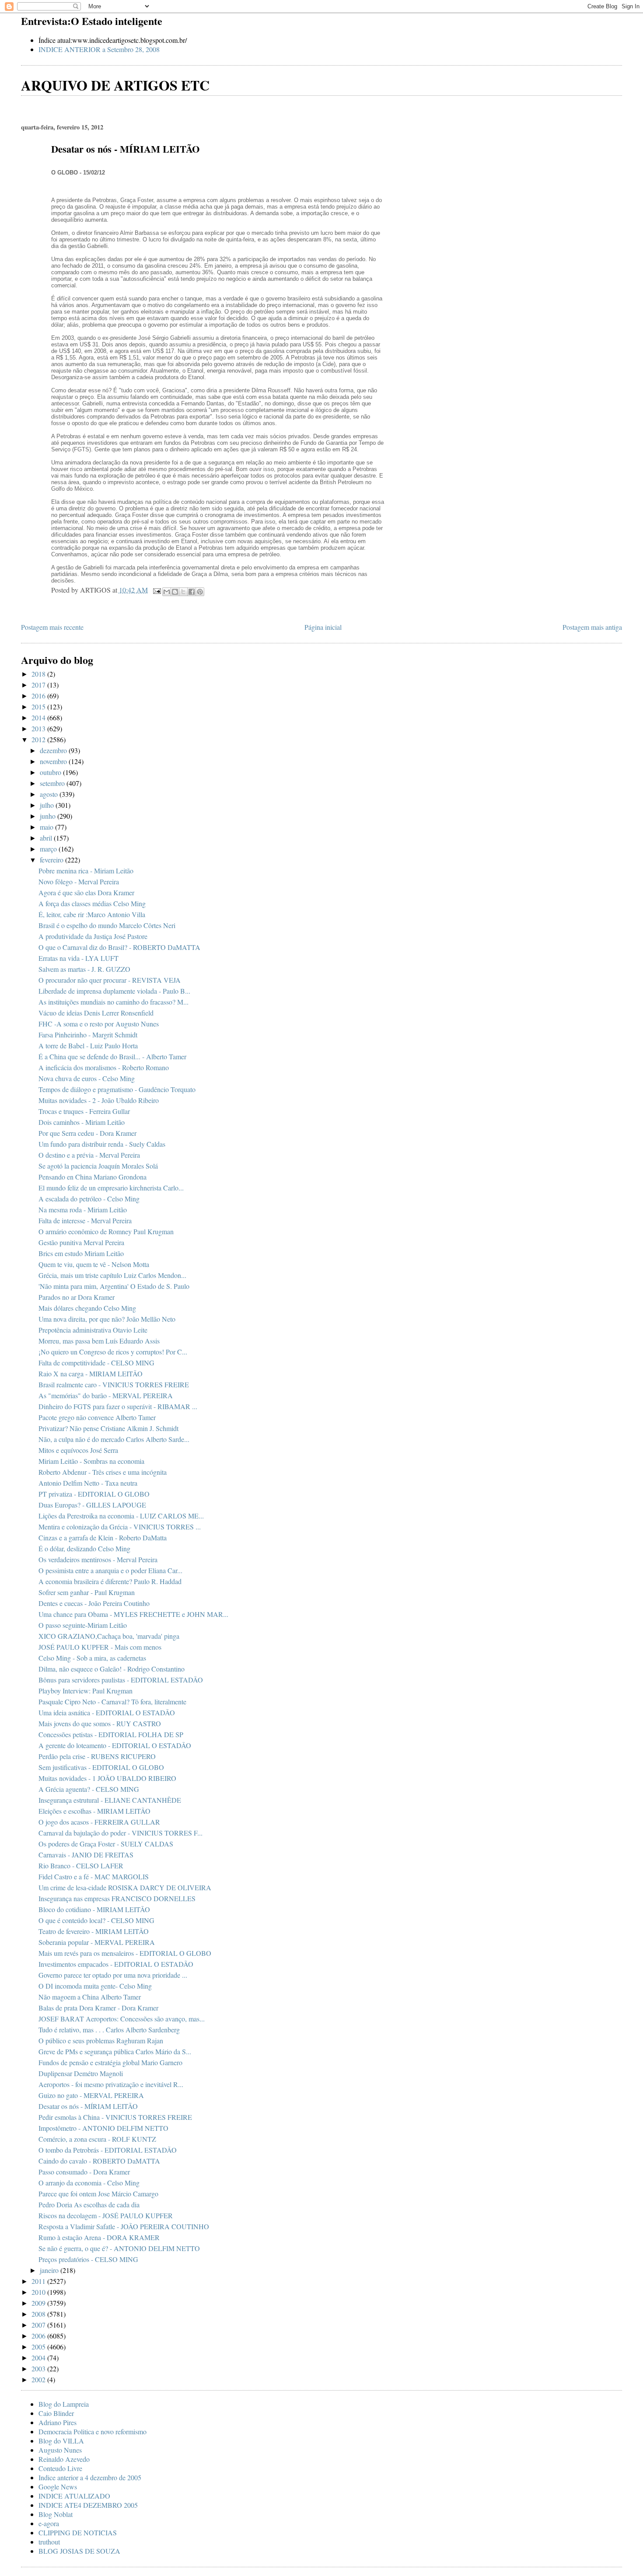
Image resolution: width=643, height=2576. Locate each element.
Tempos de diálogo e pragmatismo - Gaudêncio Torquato (117, 1089)
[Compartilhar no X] (183, 592)
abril (47, 838)
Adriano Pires (58, 2422)
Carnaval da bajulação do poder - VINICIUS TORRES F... (121, 1833)
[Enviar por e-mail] (167, 592)
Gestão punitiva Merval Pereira (81, 1242)
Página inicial (323, 627)
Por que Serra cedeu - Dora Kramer (87, 1133)
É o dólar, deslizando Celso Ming (84, 1548)
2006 (39, 2336)
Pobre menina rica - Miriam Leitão (86, 871)
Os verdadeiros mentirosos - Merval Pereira (98, 1559)
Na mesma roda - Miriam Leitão (83, 1209)
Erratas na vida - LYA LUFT (79, 958)
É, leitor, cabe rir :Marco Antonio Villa (92, 914)
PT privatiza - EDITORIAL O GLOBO (94, 1494)
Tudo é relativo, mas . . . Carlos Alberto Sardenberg (109, 2030)
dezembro (54, 750)
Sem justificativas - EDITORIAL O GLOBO (101, 1767)
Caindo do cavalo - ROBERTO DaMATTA (99, 2161)
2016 (39, 696)
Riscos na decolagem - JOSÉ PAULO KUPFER (106, 2215)
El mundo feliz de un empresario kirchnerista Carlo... (111, 1188)
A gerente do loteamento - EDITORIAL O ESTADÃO (115, 1745)
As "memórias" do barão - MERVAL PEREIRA (106, 1395)
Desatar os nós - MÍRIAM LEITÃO (88, 2106)
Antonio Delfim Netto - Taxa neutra (88, 1483)
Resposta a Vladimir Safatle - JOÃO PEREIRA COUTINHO (124, 2226)
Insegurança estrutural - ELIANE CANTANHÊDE (110, 1800)
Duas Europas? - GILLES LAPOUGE (92, 1505)
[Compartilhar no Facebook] (192, 592)
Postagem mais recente (52, 627)
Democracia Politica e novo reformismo (93, 2431)
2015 (39, 707)
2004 (39, 2358)
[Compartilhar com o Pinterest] (200, 592)
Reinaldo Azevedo (64, 2459)
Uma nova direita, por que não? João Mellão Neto (107, 1319)
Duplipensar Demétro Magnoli (81, 2073)
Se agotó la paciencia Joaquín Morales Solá (98, 1166)
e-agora (49, 2523)
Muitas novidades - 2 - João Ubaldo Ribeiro (99, 1100)
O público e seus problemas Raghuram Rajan (101, 2040)
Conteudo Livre (60, 2468)
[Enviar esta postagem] (156, 590)
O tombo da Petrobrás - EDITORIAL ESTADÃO (108, 2150)
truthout (49, 2542)
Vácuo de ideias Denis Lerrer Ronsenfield (96, 1013)
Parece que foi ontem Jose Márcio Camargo (98, 2194)
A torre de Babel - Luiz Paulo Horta (88, 1045)
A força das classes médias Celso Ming (92, 903)
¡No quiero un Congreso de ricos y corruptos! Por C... (113, 1352)
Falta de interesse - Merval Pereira (85, 1220)
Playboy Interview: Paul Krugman (86, 1691)
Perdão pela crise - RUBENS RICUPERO (97, 1756)
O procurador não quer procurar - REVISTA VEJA (110, 980)
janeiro (50, 2270)
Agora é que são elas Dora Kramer (86, 892)
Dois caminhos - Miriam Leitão (82, 1122)
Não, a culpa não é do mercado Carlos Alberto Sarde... (114, 1439)
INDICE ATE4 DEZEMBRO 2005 (88, 2505)
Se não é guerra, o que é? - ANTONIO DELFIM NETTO (119, 2248)
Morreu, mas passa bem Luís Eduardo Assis (99, 1341)
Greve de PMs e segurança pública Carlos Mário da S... (115, 2051)
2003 (39, 2368)
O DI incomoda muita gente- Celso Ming (95, 1986)
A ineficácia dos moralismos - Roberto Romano (104, 1067)
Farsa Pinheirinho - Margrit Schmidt (88, 1035)
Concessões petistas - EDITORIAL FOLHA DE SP (111, 1734)
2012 (39, 739)
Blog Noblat (56, 2514)
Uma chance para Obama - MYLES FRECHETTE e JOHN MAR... (133, 1614)
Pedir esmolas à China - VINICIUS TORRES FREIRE (115, 2117)
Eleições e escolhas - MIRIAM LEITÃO (94, 1811)
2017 (39, 685)
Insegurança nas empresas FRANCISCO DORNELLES (117, 1898)
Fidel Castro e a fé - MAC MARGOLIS (94, 1876)
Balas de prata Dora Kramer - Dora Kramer (98, 2008)
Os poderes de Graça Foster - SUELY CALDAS (106, 1844)
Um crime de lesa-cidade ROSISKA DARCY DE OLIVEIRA (125, 1887)
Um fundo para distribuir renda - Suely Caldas (102, 1144)
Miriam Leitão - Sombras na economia (91, 1461)
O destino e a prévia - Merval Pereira (89, 1155)
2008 (39, 2314)
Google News (58, 2487)
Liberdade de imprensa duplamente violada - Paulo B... (114, 991)
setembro (53, 783)
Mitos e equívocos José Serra (78, 1450)
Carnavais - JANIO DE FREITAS (86, 1855)
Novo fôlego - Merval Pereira (79, 881)
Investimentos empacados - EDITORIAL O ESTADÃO (116, 1964)
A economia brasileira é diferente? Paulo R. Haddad (110, 1581)
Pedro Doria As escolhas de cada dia (89, 2204)
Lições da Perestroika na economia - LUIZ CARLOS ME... (121, 1516)
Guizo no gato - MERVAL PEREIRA (91, 2095)
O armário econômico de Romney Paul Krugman (106, 1231)
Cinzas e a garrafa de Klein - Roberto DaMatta (103, 1538)
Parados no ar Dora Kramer (77, 1297)
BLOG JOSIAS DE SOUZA (79, 2551)
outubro (51, 772)
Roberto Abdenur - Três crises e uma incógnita (103, 1472)
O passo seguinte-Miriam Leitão (83, 1625)
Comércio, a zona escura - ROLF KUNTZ (97, 2139)
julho (48, 805)
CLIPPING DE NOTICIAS (78, 2532)
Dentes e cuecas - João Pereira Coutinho (94, 1603)
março (49, 849)
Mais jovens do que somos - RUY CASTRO (100, 1723)
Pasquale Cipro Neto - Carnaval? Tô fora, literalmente (112, 1702)
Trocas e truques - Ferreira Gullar (84, 1111)
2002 (39, 2379)
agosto (50, 794)
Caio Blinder (56, 2413)
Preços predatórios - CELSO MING (88, 2259)
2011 (39, 2281)
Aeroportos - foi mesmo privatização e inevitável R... (111, 2084)
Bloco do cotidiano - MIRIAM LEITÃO (94, 1909)
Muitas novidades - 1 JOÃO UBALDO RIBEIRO (107, 1778)
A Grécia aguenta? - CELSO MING (89, 1789)
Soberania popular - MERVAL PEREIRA (97, 1942)
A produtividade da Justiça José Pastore (93, 936)
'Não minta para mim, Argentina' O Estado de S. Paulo (114, 1286)
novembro (54, 761)
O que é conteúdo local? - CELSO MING (96, 1920)
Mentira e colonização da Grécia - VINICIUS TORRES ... (120, 1527)
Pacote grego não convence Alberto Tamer (97, 1417)
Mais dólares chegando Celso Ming (87, 1308)
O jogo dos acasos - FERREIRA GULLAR (99, 1822)
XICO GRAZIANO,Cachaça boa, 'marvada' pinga (109, 1636)
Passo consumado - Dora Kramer (84, 2172)
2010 (39, 2292)
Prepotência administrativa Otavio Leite (93, 1330)
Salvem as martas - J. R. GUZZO (84, 969)
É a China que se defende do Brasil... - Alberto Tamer (112, 1056)
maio (47, 827)
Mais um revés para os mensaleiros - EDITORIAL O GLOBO (125, 1953)
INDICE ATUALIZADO (74, 2496)
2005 (39, 2347)
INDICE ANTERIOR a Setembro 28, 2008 (99, 49)
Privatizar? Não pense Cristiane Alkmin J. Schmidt (108, 1428)
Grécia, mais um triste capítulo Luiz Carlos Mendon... (112, 1275)
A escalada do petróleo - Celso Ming (89, 1199)
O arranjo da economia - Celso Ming (89, 2183)
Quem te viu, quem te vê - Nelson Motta (94, 1264)
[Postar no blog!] (175, 592)
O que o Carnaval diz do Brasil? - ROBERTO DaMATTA (119, 947)
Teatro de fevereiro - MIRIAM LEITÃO (94, 1931)
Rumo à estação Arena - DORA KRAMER (99, 2237)
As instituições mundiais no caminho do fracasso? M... (114, 1002)
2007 (39, 2325)
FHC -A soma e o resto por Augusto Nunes (99, 1024)
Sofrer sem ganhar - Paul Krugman (87, 1592)
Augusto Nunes (60, 2450)
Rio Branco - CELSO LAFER (81, 1866)
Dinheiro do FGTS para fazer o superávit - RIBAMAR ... (118, 1406)
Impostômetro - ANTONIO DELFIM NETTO (103, 2128)
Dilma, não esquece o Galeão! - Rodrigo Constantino (112, 1669)
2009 (39, 2303)
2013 (39, 728)
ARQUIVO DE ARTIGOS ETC (115, 85)
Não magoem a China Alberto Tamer (90, 1997)
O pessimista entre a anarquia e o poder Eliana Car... (110, 1570)
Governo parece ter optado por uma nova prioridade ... (113, 1975)
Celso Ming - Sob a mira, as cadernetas (92, 1658)
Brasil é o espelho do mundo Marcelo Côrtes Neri (107, 925)
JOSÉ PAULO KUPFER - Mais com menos (100, 1647)
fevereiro (52, 860)
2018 (39, 674)
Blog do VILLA (61, 2441)
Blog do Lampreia (64, 2404)
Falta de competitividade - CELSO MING (96, 1363)
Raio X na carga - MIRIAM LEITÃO (91, 1374)
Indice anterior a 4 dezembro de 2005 (90, 2477)
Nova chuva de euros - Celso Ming (87, 1078)
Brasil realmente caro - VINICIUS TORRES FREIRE (114, 1384)
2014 (39, 717)
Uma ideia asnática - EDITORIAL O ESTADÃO (107, 1712)
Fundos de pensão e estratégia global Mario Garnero (110, 2062)
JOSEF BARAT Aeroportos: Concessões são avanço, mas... (122, 2019)
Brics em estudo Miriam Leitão (81, 1253)
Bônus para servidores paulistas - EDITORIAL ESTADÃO (121, 1680)
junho (49, 816)
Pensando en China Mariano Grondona (93, 1177)
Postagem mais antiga (592, 627)
